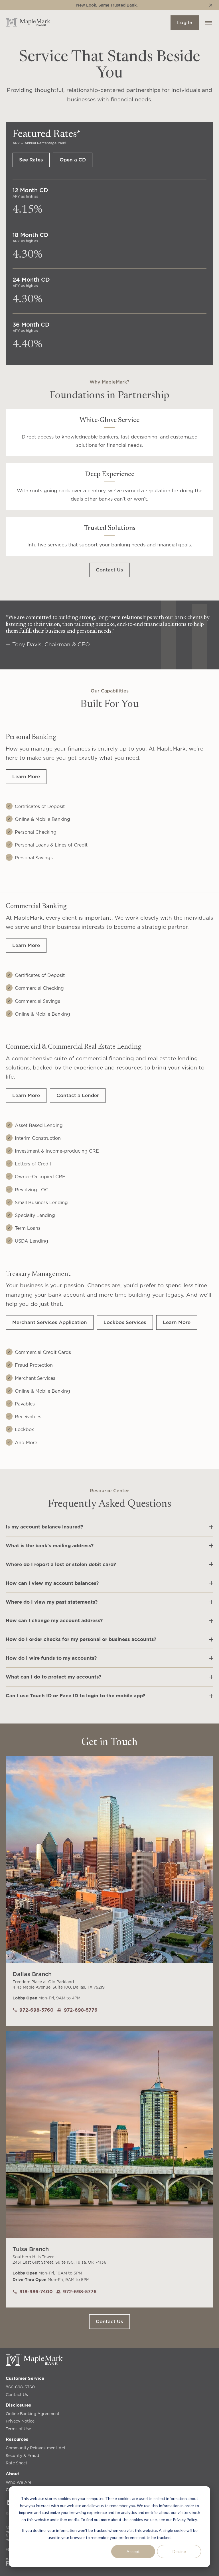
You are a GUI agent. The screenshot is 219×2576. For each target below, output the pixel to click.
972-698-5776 (81, 2010)
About (12, 2474)
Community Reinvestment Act (36, 2448)
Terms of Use (18, 2429)
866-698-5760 (20, 2387)
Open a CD (73, 160)
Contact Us (17, 2395)
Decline (179, 2551)
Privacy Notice (20, 2421)
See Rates (31, 160)
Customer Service (25, 2378)
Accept (133, 2551)
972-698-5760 (36, 2010)
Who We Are (19, 2482)
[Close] (211, 5)
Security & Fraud (22, 2456)
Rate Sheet (17, 2463)
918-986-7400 (36, 2292)
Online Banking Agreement (33, 2414)
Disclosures (18, 2405)
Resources (17, 2439)
